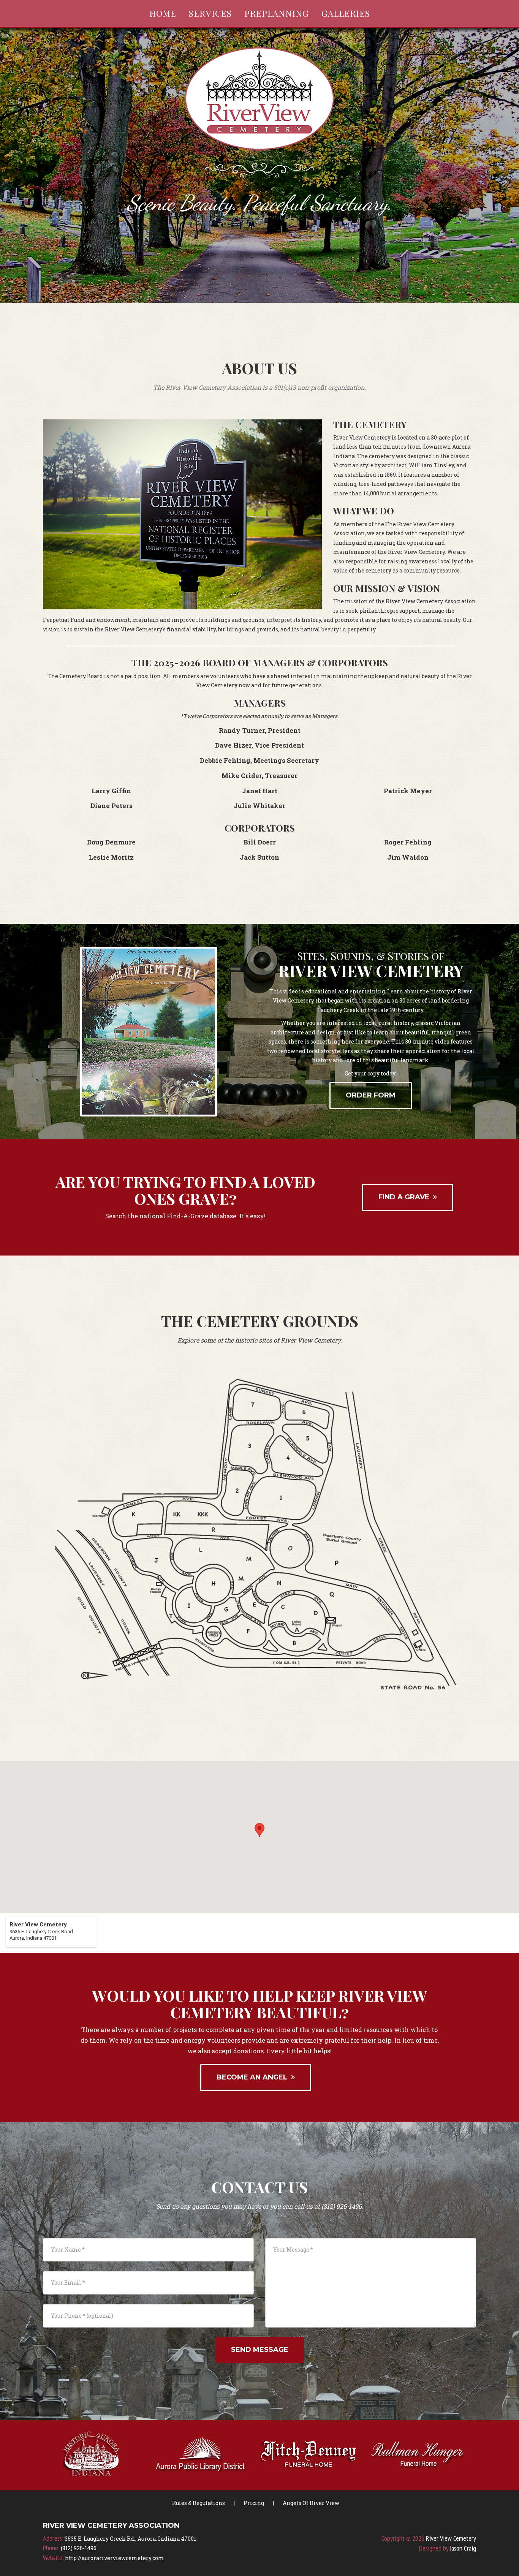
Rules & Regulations (199, 2503)
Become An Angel (254, 2077)
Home (163, 13)
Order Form (371, 1095)
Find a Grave (406, 1197)
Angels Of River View (311, 2503)
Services (210, 13)
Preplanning (277, 13)
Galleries (346, 13)
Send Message (260, 2350)
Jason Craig (463, 2548)
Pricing (254, 2503)
